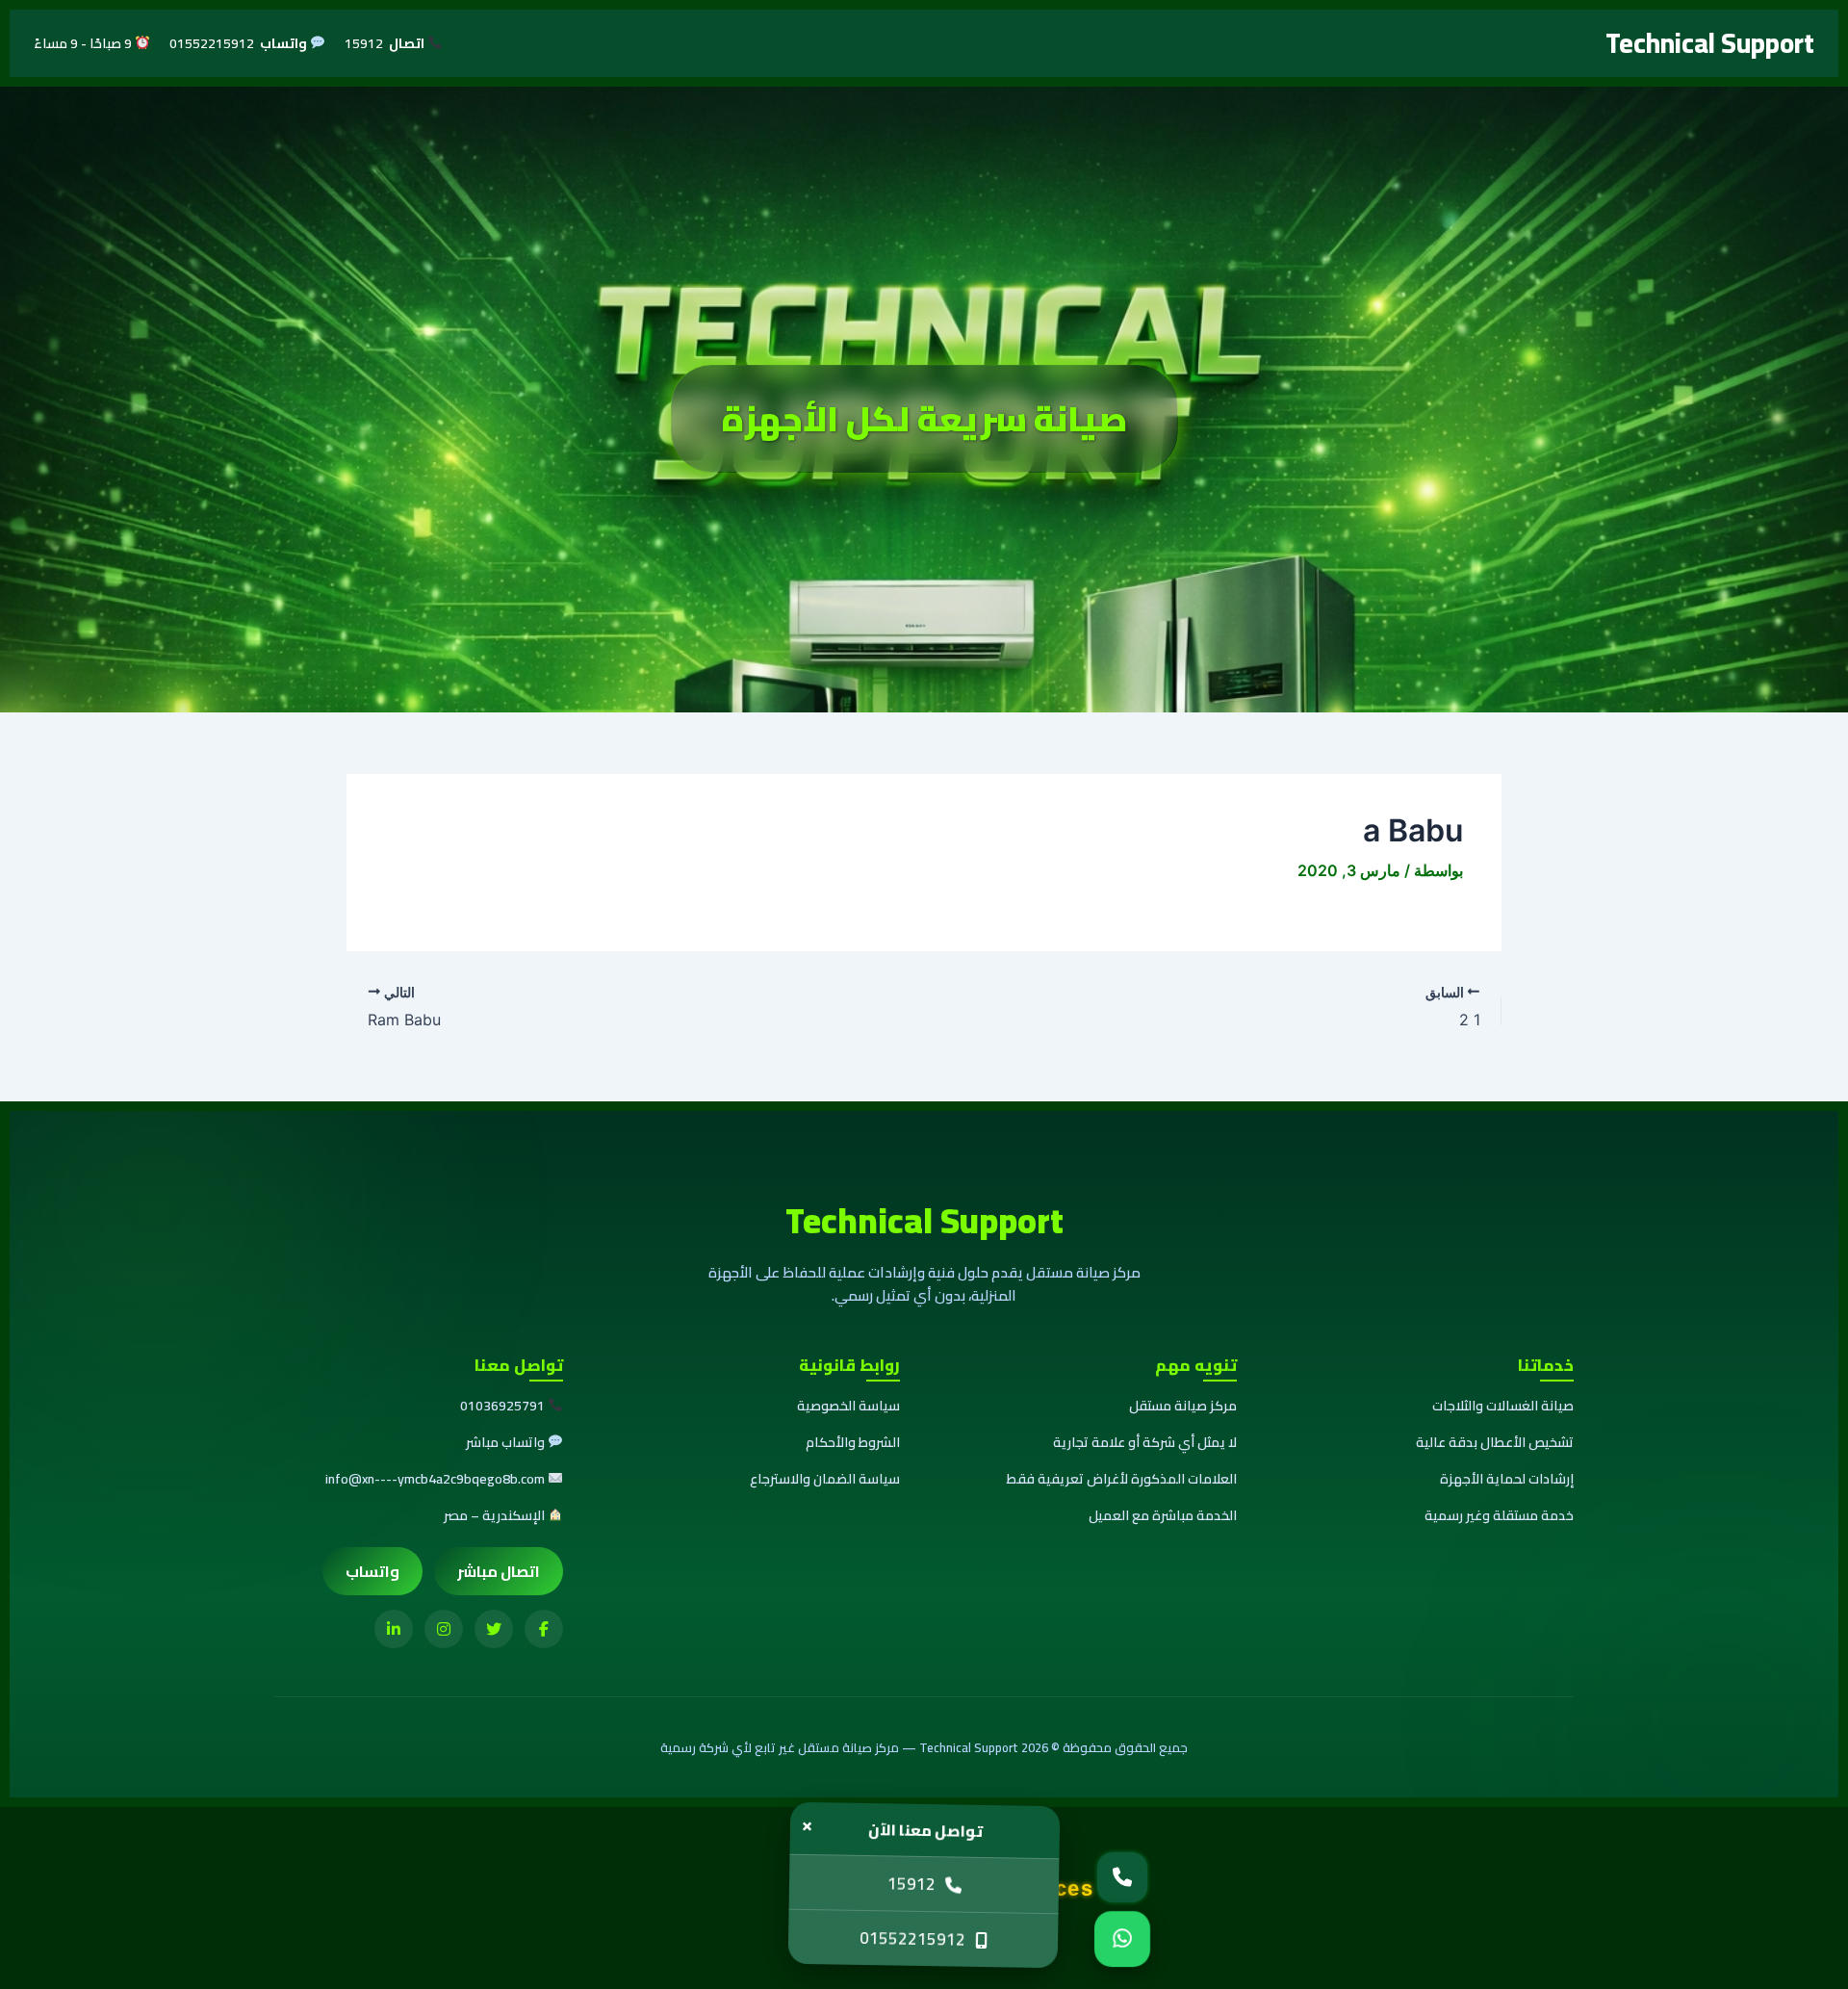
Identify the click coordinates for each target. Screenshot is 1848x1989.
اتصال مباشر (499, 1571)
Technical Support (1710, 43)
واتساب (285, 44)
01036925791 (502, 1406)
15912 (911, 1884)
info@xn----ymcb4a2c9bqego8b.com (435, 1479)
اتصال (408, 44)
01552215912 (913, 1939)
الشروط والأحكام (853, 1442)
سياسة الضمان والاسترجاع (825, 1479)
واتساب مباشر (505, 1442)
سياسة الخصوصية (848, 1406)
